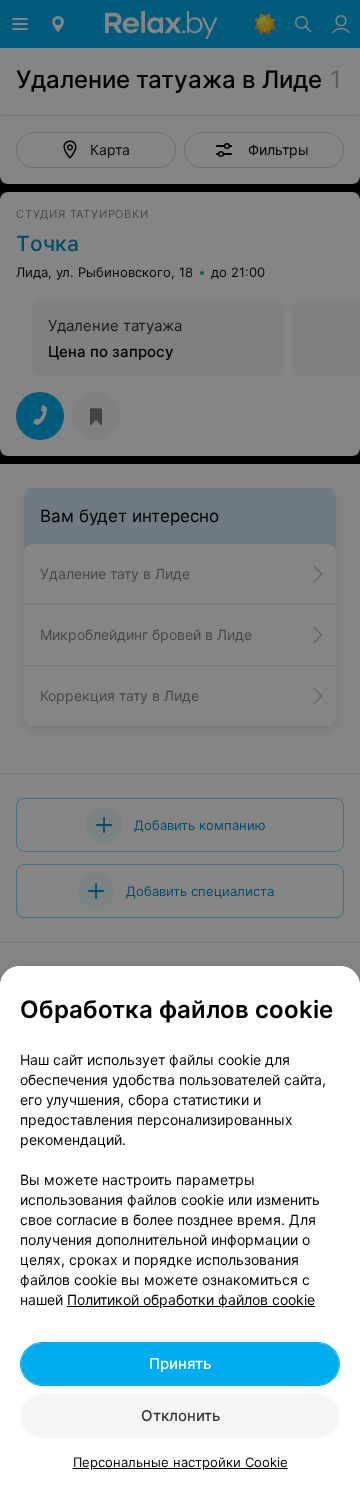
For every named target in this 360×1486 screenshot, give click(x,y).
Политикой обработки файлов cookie (191, 1299)
